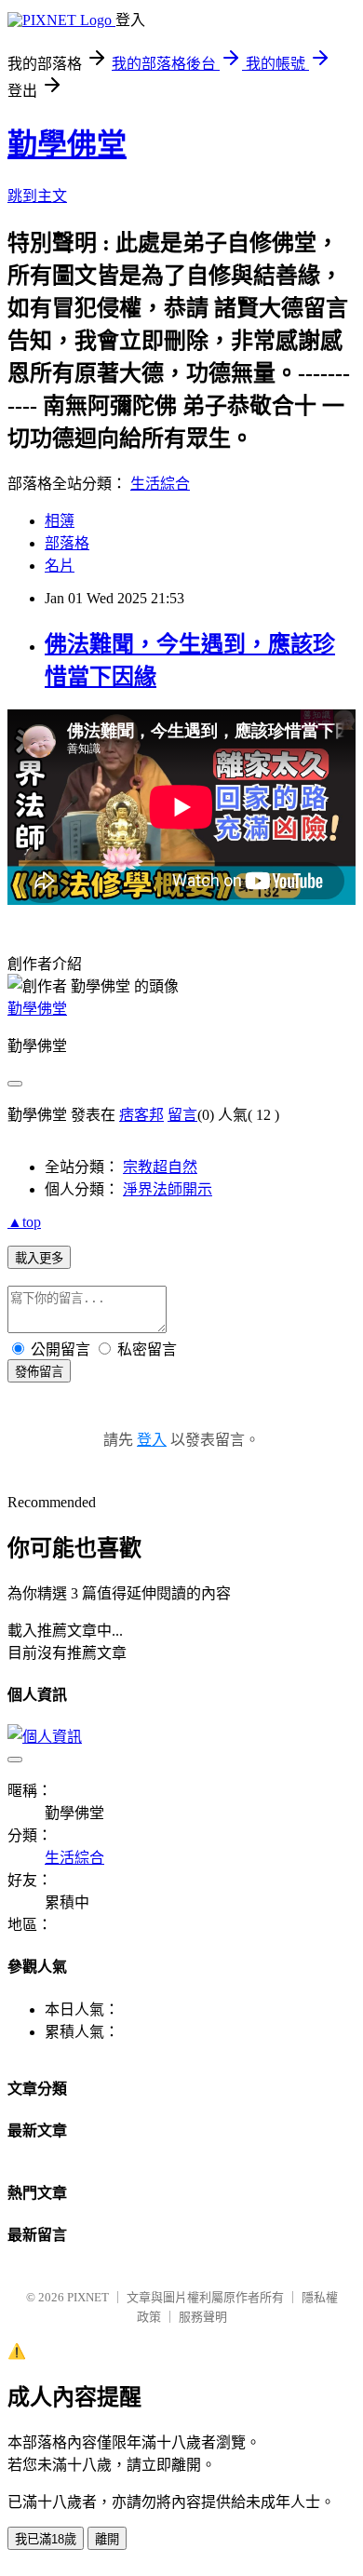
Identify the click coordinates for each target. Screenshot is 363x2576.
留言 (182, 1115)
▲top (24, 1222)
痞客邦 (141, 1115)
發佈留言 (39, 1372)
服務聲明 (203, 2317)
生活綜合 (160, 484)
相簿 (60, 521)
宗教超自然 (160, 1167)
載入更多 (39, 1258)
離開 (107, 2539)
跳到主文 (37, 196)
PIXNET (88, 2297)
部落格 (67, 543)
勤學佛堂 (67, 144)
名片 (60, 566)
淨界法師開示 (168, 1189)
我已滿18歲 (46, 2539)
